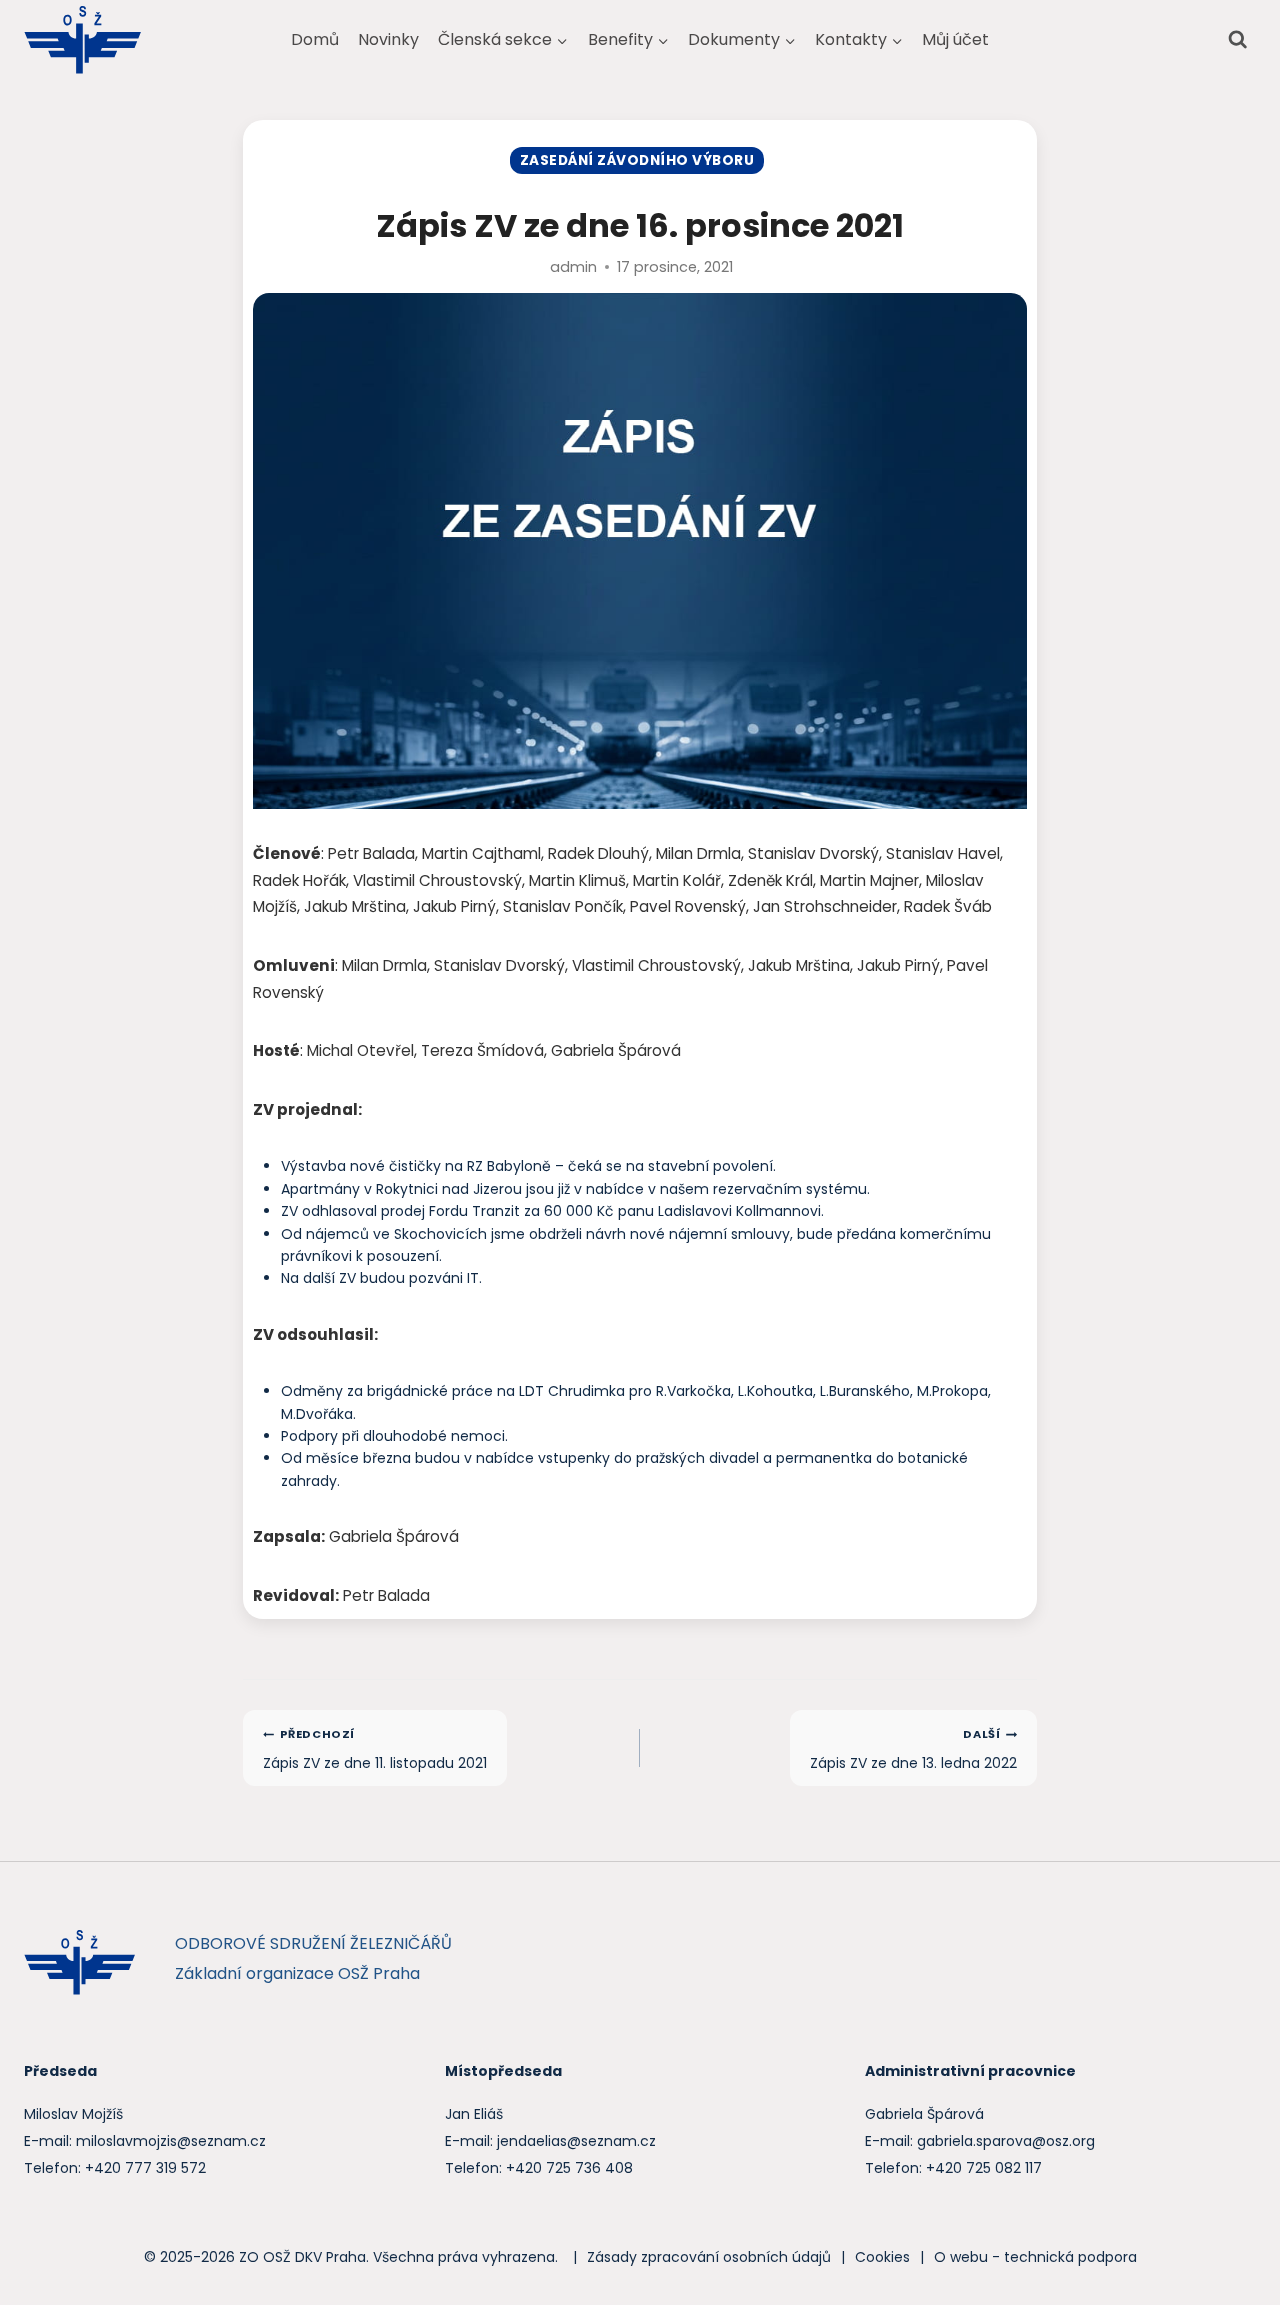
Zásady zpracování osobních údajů (709, 2257)
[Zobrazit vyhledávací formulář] (1237, 39)
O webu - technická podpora (1035, 2257)
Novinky (388, 39)
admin (573, 267)
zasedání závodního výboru (637, 160)
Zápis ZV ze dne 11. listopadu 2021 (375, 1749)
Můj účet (955, 39)
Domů (315, 39)
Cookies (882, 2257)
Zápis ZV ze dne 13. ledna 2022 (913, 1749)
